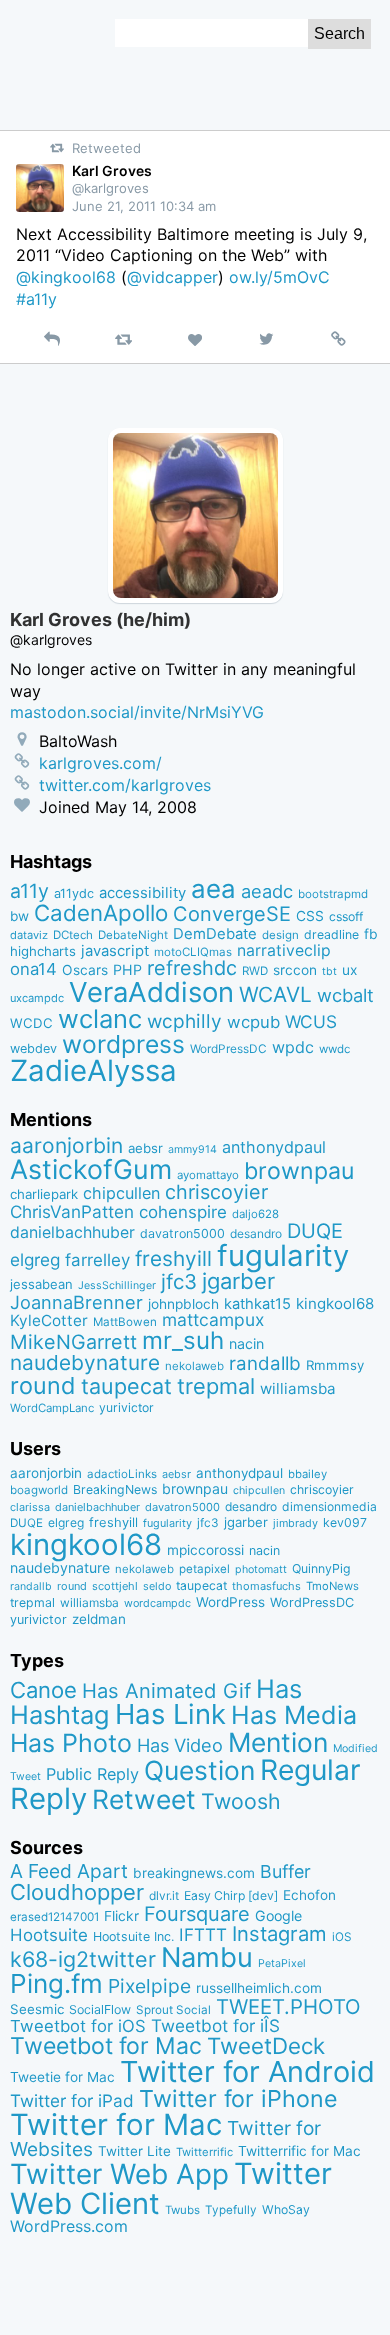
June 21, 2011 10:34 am (144, 206)
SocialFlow (100, 2009)
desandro (256, 1233)
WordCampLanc (52, 1408)
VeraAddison (151, 992)
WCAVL (275, 994)
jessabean (41, 1284)
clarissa (30, 1507)
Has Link (170, 1714)
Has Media (294, 1715)
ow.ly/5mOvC (279, 277)
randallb (265, 1363)
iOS (342, 1937)
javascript (115, 951)
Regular (310, 1770)
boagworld (39, 1490)
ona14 (33, 969)
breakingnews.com (194, 1873)
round (43, 1385)
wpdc (293, 1047)
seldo (157, 1586)
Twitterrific (204, 2152)
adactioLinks (122, 1474)
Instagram (279, 1933)
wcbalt (345, 995)
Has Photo (71, 1743)
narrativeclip (284, 950)
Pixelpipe (149, 1986)
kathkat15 (257, 1304)
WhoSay (286, 2209)
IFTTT (203, 1934)
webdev (33, 1048)
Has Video (180, 1745)
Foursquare (197, 1914)
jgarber (238, 1281)
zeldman (99, 1619)
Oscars (85, 970)
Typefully (231, 2210)
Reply (48, 1798)
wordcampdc (157, 1603)
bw (19, 916)
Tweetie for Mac (62, 2077)
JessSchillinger (117, 1285)
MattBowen (125, 1322)
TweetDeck (266, 2045)
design (280, 935)
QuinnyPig (321, 1568)
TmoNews (332, 1586)
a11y (29, 891)
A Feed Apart (69, 1871)
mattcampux (213, 1319)
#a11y (36, 299)
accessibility (142, 893)
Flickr (121, 1916)
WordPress (230, 1602)
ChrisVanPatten (72, 1211)
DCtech (73, 935)
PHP (127, 969)
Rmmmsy (335, 1365)
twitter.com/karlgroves (125, 785)
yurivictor (126, 1407)
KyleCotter (49, 1320)
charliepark (44, 1194)
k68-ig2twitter (83, 1959)
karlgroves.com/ (100, 763)
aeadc (267, 891)
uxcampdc (37, 998)
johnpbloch (183, 1304)
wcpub (253, 1022)
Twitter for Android (247, 2071)
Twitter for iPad (72, 2100)
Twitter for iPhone (238, 2098)
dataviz (29, 935)
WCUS (311, 1021)
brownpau (299, 1171)
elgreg (35, 1259)
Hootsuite (49, 1935)
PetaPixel (282, 1963)
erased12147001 (54, 1917)
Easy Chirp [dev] (231, 1895)
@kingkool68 (66, 277)
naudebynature (85, 1362)
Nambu (207, 1957)
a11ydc (74, 893)
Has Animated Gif (166, 1690)
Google (278, 1915)
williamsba (298, 1388)
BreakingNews (115, 1489)
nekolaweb (194, 1366)
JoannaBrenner (76, 1302)
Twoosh (241, 1801)
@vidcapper (172, 277)
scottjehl (115, 1586)
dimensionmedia (329, 1506)
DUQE (315, 1231)
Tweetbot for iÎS (215, 2025)
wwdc (334, 1049)
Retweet (144, 1799)
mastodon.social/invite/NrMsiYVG (137, 712)
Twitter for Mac (116, 2124)
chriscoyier (216, 1192)
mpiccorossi (205, 1550)
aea (213, 888)
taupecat (126, 1386)
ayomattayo (208, 1175)
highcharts (43, 951)
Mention (278, 1742)
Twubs (182, 2210)
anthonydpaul (274, 1147)
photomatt (261, 1569)
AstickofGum (91, 1169)
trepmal (216, 1386)
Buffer (285, 1871)
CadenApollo (101, 912)
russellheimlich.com (259, 1988)
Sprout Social (173, 2010)
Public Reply (92, 1774)
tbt (329, 971)
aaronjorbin (66, 1145)
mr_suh (183, 1340)
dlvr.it (164, 1895)
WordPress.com (69, 2226)
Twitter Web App (119, 2174)
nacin (246, 1343)
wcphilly (184, 1021)
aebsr (145, 1148)
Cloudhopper (77, 1892)
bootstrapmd (333, 894)
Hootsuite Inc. (133, 1936)
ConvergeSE (232, 914)
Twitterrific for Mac (299, 2151)
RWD (255, 971)
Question (199, 1770)
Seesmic (37, 2009)
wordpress (123, 1044)
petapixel (204, 1569)
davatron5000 (182, 1233)
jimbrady (295, 1523)
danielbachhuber (72, 1232)
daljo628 (255, 1214)
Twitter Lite (134, 2151)
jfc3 (179, 1281)
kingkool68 (335, 1303)
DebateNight (133, 935)
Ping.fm (56, 1983)
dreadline (331, 934)
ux (349, 970)
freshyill (173, 1258)
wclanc (100, 1018)
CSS (310, 916)
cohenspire (183, 1212)
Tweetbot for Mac (106, 2046)
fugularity (283, 1255)
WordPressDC (228, 1048)
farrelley (97, 1260)
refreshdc (192, 968)
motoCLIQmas (193, 952)
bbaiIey (307, 1474)
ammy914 (192, 1149)
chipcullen (121, 1193)
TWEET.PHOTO (288, 2006)
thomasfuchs (266, 1586)
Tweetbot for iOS (78, 2026)
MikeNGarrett (73, 1342)
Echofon (309, 1895)
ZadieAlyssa (93, 1070)
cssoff (346, 916)
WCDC (31, 1023)
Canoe (43, 1690)
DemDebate (215, 934)
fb (371, 934)
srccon (295, 970)
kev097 (345, 1522)
